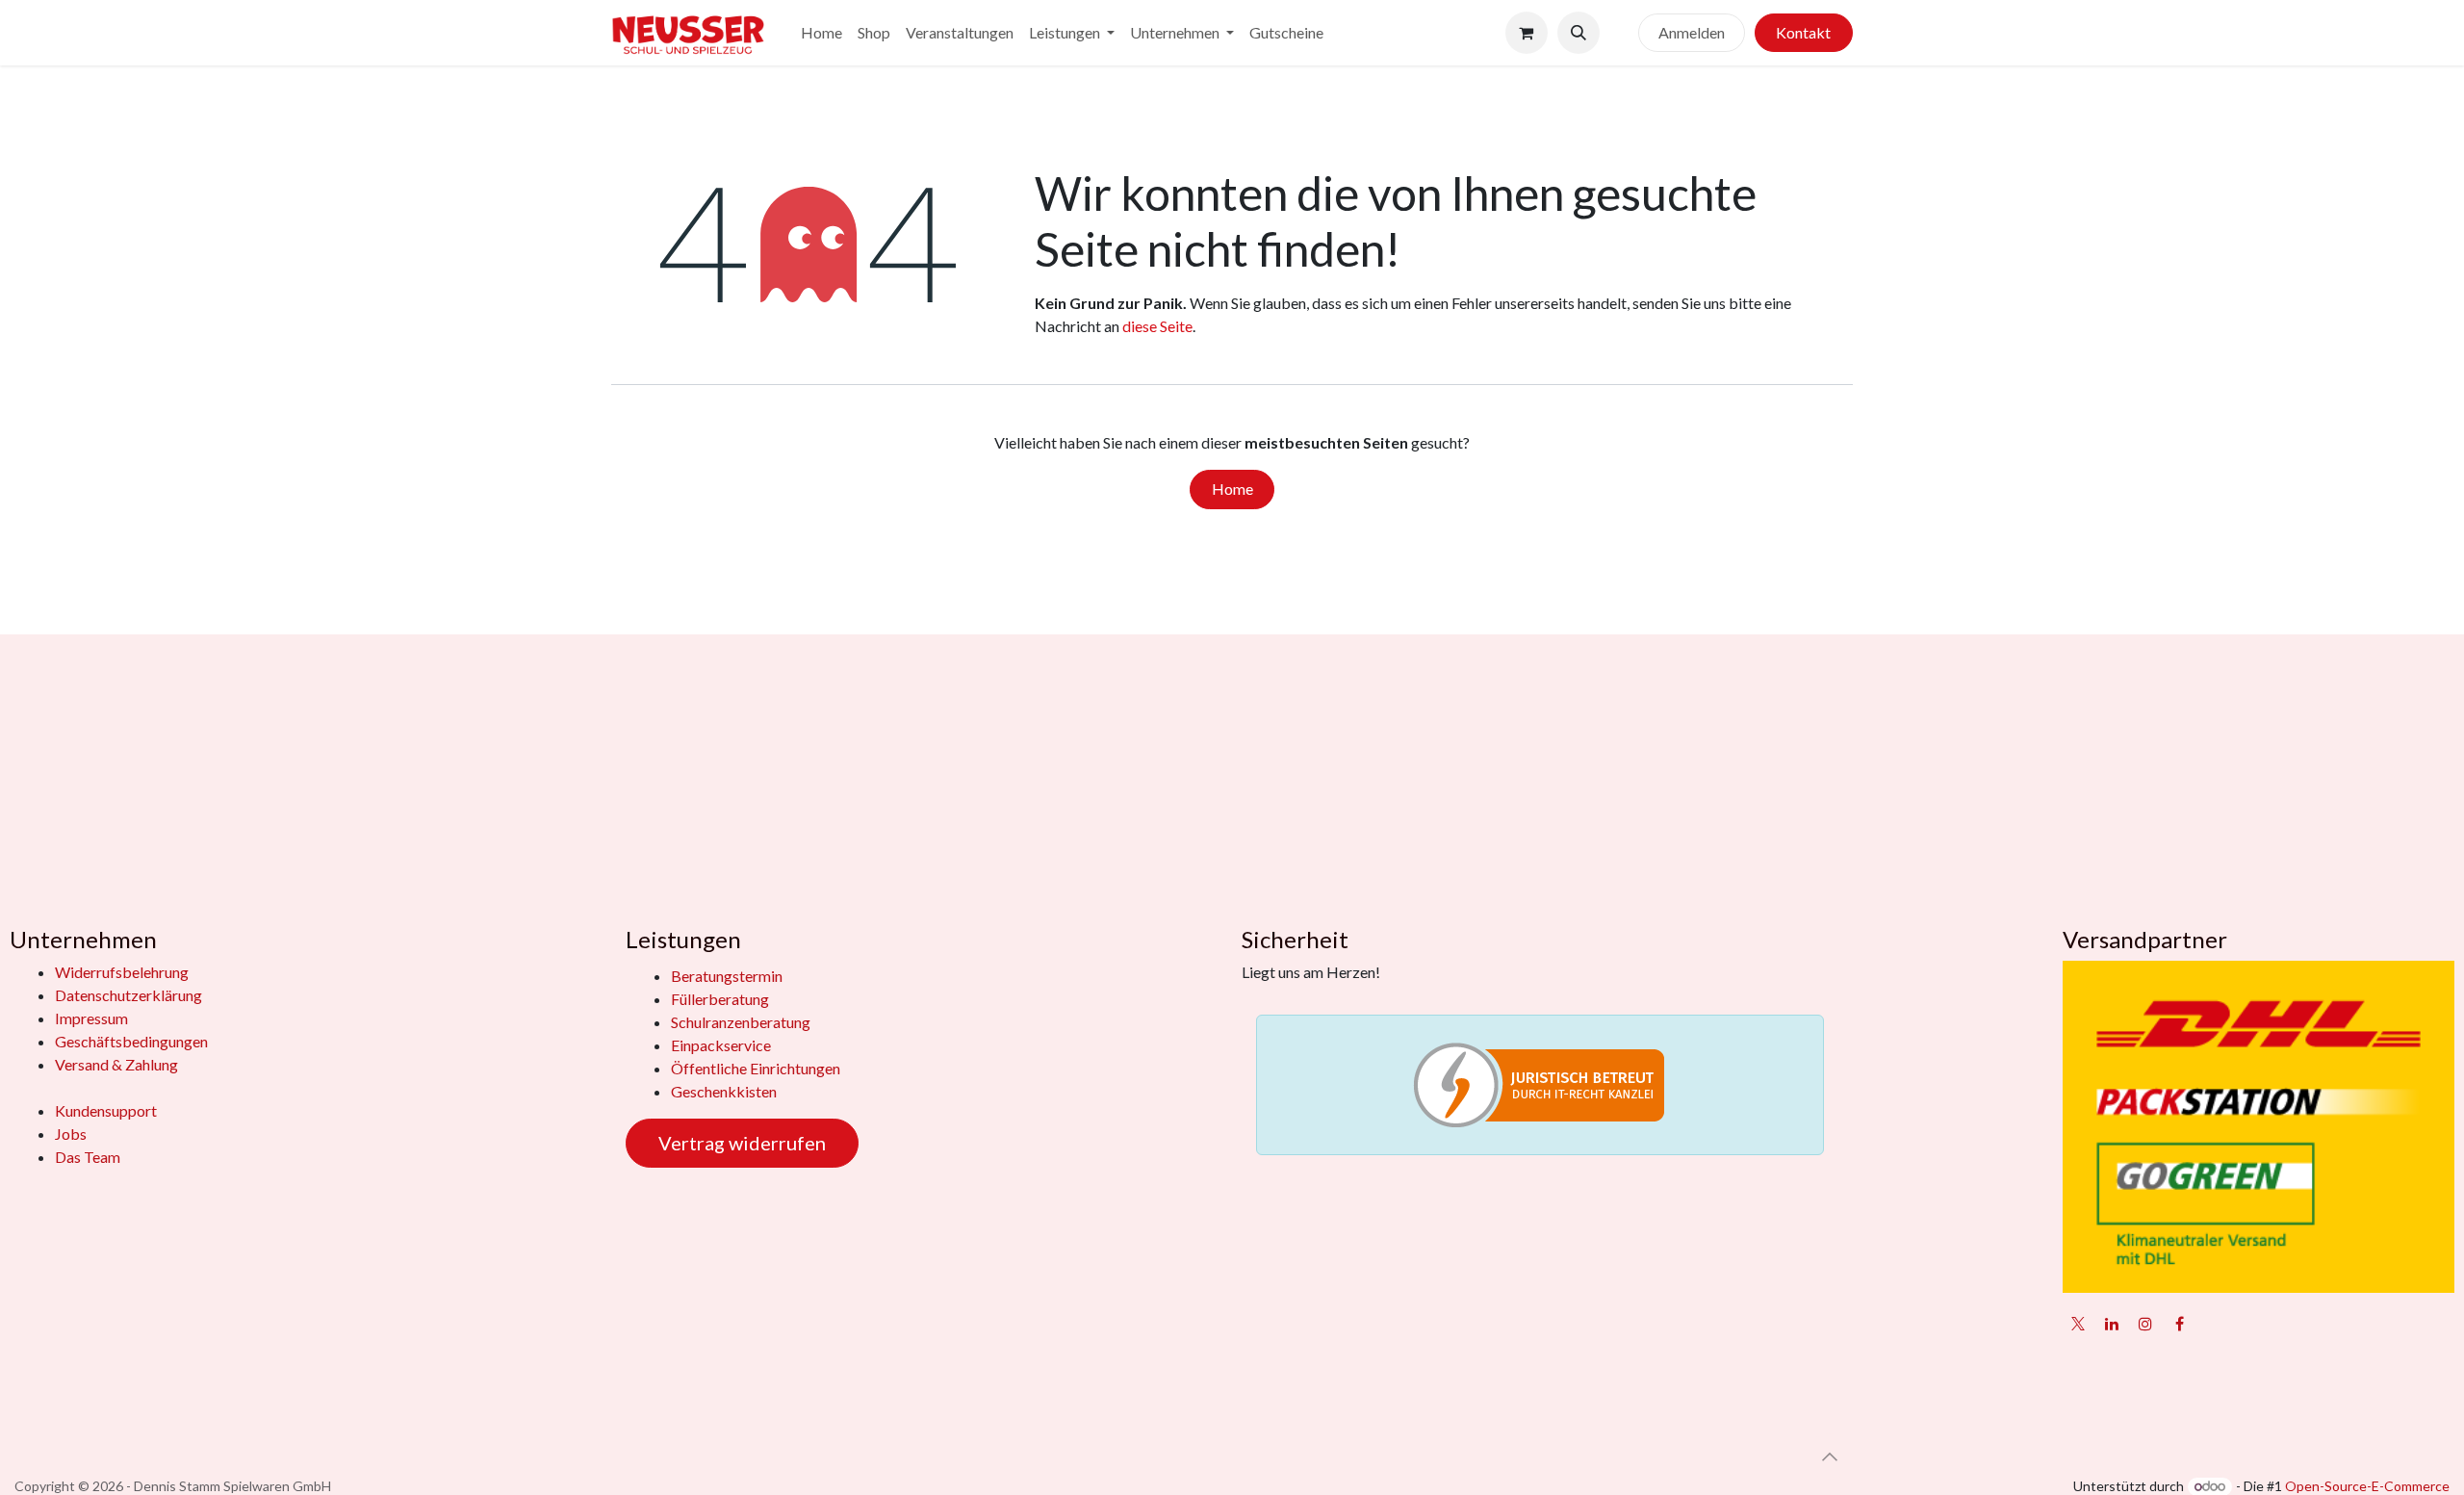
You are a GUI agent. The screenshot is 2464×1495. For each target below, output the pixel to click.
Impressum (91, 1018)
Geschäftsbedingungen (131, 1041)
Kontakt (1803, 32)
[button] (1578, 33)
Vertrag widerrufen (742, 1143)
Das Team (88, 1157)
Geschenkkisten (724, 1091)
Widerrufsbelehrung (122, 972)
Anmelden (1692, 32)
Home (1232, 489)
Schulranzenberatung (741, 1022)
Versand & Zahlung (116, 1064)
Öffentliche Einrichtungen (756, 1068)
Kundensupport (106, 1110)
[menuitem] (821, 33)
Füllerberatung (720, 999)
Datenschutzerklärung (128, 995)
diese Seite (1157, 326)
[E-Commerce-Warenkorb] (1527, 33)
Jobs (71, 1134)
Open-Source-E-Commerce (2367, 1486)
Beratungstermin (727, 976)
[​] (1619, 33)
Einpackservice (721, 1045)
